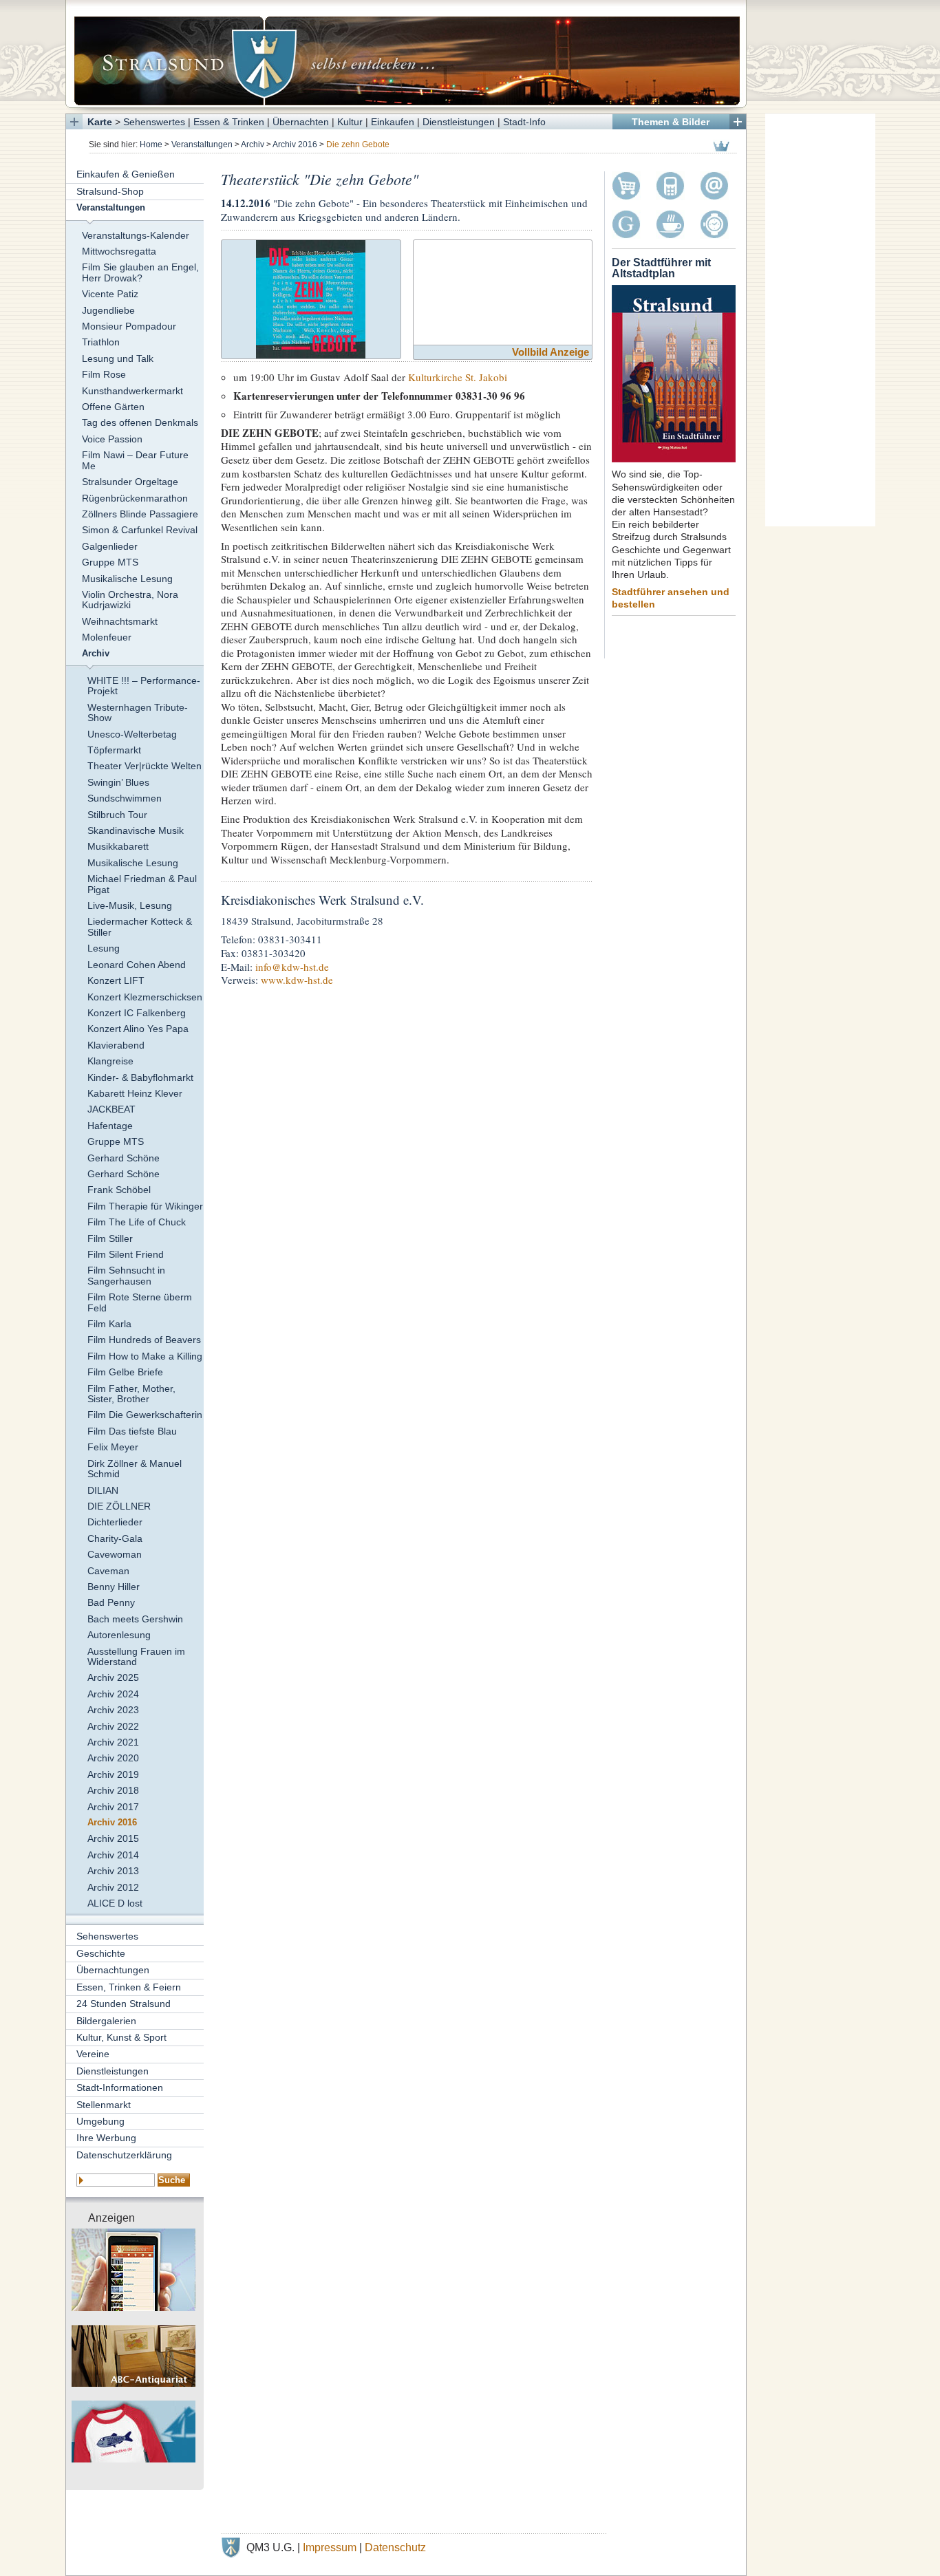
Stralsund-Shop (110, 191)
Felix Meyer (113, 1447)
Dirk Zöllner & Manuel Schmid (135, 1469)
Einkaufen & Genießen (126, 174)
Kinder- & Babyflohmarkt (140, 1077)
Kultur (350, 122)
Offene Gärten (113, 407)
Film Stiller (110, 1238)
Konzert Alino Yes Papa (138, 1029)
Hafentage (110, 1126)
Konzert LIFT (116, 980)
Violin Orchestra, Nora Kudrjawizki (130, 600)
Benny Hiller (114, 1587)
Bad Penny (111, 1602)
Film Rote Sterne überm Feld (140, 1302)
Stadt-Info (524, 122)
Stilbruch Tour (117, 815)
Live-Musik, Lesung (130, 905)
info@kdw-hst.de (292, 967)
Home (151, 144)
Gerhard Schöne (124, 1158)
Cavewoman (115, 1554)
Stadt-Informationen (120, 2087)
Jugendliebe (108, 310)
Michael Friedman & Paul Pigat (142, 884)
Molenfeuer (107, 637)
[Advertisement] (820, 320)
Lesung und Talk (118, 358)
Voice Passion (112, 439)
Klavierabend (116, 1045)
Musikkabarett (118, 846)
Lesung (104, 948)
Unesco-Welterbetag (132, 734)
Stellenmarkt (104, 2105)
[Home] (406, 54)
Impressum (330, 2547)
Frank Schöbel (119, 1190)
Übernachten (301, 122)
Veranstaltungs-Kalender (136, 235)
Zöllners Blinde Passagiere (140, 514)
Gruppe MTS (110, 562)
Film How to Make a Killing (145, 1356)
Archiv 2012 (113, 1887)
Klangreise (110, 1061)
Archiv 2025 (113, 1677)
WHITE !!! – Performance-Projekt (144, 686)
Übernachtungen (113, 1970)
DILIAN (103, 1490)
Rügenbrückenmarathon (135, 498)
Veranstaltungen (202, 144)
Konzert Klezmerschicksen (145, 997)
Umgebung (100, 2121)
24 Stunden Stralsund (124, 2004)
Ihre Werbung (106, 2138)
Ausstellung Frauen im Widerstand (136, 1656)
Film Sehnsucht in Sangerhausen (126, 1275)
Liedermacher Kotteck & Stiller (140, 926)
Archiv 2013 (113, 1871)
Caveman (108, 1571)
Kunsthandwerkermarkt (132, 391)
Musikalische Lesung (127, 579)
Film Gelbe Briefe (125, 1372)
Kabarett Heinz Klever (135, 1093)
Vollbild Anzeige (551, 352)
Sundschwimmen (125, 798)
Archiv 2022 (113, 1726)
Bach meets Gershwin (135, 1619)
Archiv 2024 (113, 1694)
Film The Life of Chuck (137, 1222)
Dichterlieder (115, 1522)
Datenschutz (395, 2547)
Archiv (253, 144)
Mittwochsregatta (119, 251)
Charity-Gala (115, 1538)
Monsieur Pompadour (129, 326)
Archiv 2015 (113, 1838)
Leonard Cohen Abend (137, 965)
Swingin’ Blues (118, 782)
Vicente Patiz (110, 294)
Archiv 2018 (113, 1790)
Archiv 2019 (113, 1774)
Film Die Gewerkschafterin (145, 1415)
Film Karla (109, 1324)
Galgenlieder (110, 546)
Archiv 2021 (113, 1742)
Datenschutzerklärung (124, 2155)
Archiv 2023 (113, 1710)
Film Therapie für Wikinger (145, 1206)
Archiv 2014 (113, 1855)
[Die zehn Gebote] (311, 298)
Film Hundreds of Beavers (144, 1340)
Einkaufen (393, 122)
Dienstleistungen (459, 122)
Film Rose (104, 374)
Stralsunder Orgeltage (130, 482)
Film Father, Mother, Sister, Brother (131, 1394)
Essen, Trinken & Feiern (129, 1987)
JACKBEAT (111, 1109)
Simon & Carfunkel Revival (140, 530)
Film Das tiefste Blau (132, 1431)
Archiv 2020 (113, 1758)
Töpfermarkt (114, 750)
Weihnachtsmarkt (120, 621)
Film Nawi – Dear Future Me (135, 460)
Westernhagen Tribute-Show (138, 712)
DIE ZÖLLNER (119, 1506)
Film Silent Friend (126, 1254)
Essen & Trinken (229, 122)
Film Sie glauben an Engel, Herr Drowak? (140, 272)
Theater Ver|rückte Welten (145, 766)
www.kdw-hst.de (297, 980)
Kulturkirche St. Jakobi (458, 377)
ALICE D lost (115, 1903)
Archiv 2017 (113, 1807)
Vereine (93, 2054)
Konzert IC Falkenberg (137, 1013)
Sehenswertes (154, 122)
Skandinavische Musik (136, 830)
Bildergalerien (106, 2021)
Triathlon (101, 342)
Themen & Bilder (671, 122)
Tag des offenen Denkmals (140, 422)
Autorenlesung (119, 1635)
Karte (100, 122)
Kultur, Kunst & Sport (121, 2037)
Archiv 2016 (295, 144)
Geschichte (101, 1953)
